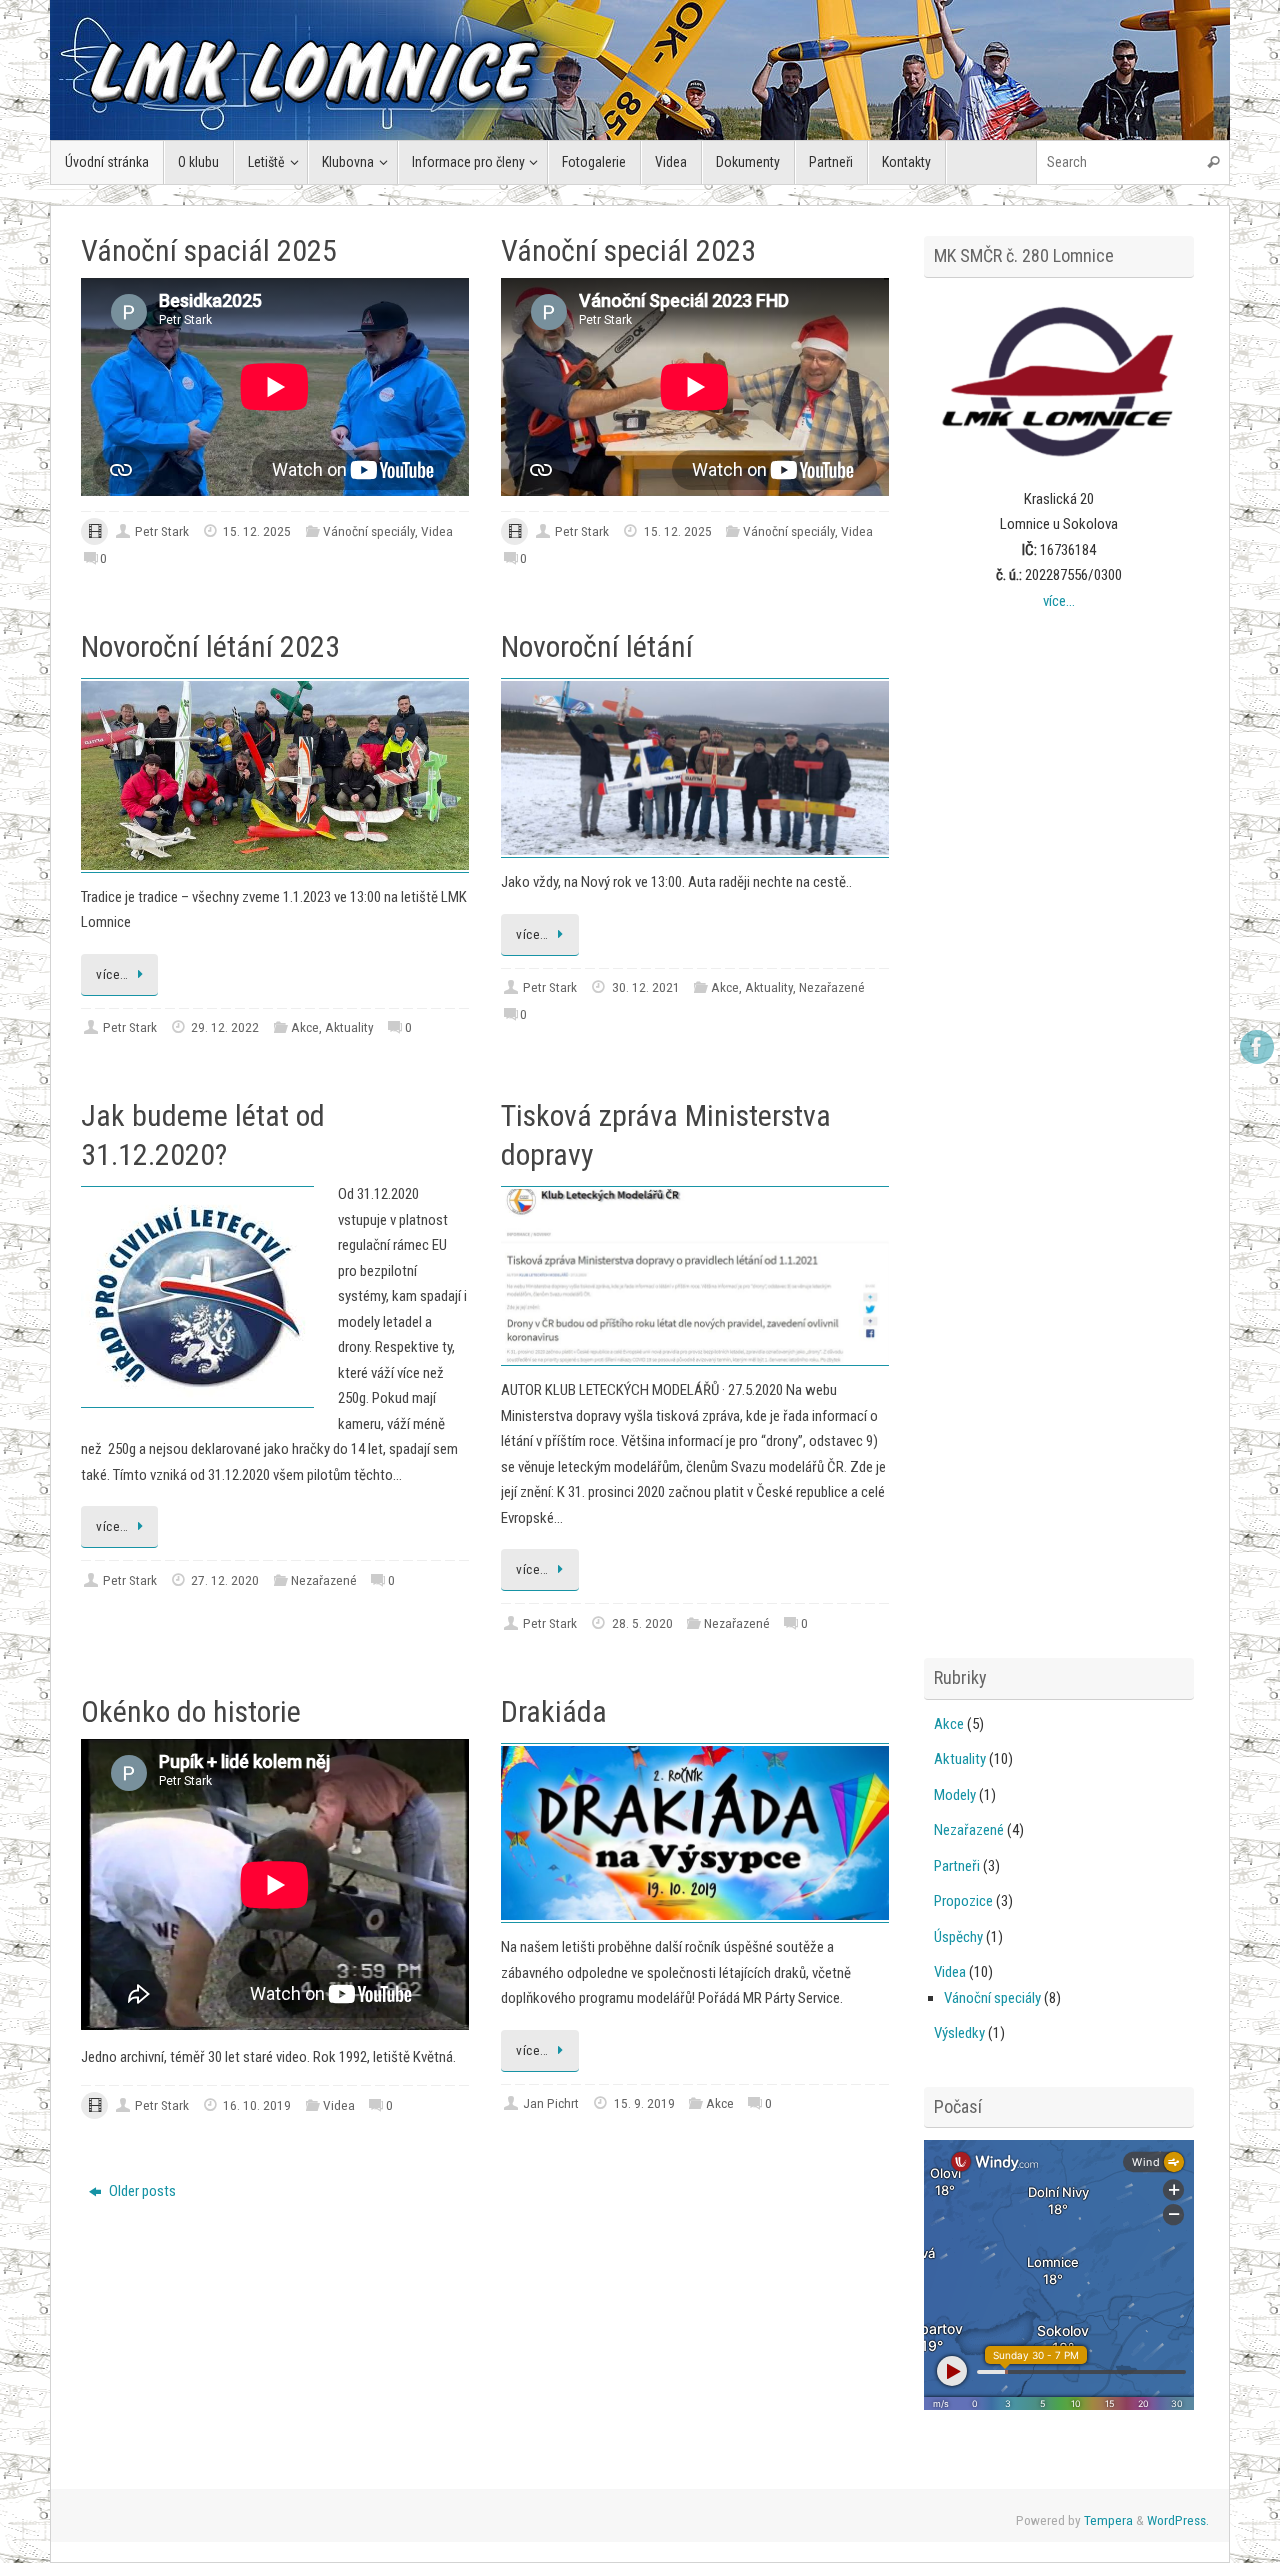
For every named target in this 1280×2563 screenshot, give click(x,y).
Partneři (957, 1866)
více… (112, 974)
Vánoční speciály (369, 531)
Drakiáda (554, 1711)
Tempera (1108, 2520)
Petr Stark (162, 531)
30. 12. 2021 (646, 987)
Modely (955, 1795)
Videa (437, 531)
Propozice (963, 1901)
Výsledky (959, 2033)
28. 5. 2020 (642, 1623)
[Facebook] (1257, 1047)
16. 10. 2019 (257, 2105)
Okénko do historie (191, 1711)
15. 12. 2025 (257, 531)
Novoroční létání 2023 (210, 646)
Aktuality (349, 1027)
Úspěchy (958, 1937)
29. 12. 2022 (225, 1027)
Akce (305, 1027)
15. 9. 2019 (644, 2103)
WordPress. (1178, 2520)
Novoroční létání (597, 646)
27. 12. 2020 (225, 1580)
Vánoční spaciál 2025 (209, 250)
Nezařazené (832, 987)
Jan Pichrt (551, 2103)
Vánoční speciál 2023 (628, 250)
